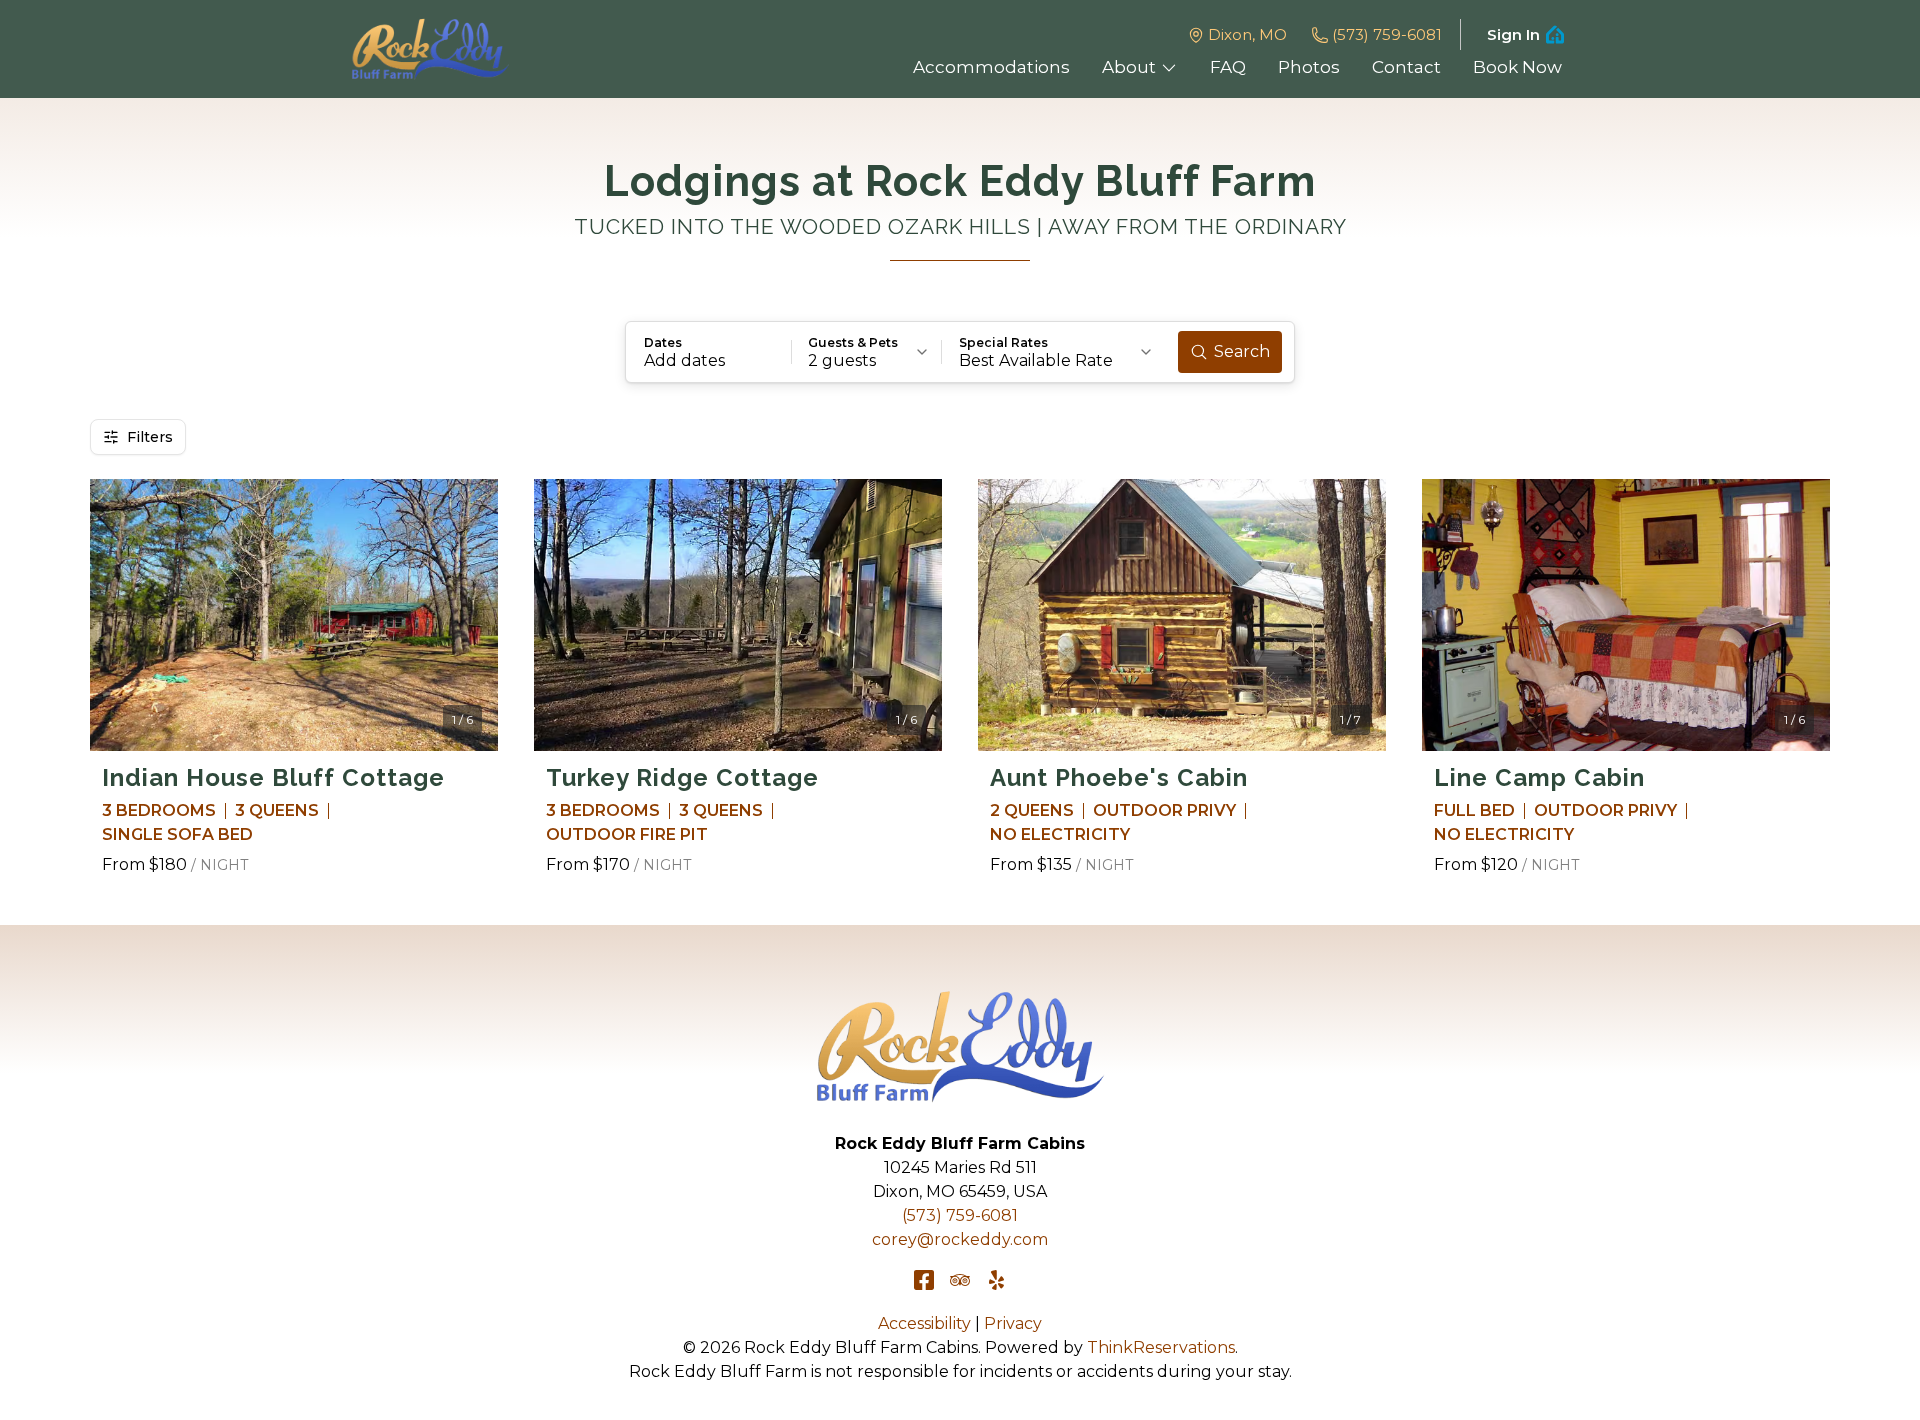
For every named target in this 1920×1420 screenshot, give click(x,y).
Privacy (1013, 1323)
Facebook (924, 1280)
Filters (150, 437)
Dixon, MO (1247, 34)
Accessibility (924, 1323)
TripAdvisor (960, 1280)
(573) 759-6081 (1387, 34)
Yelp (996, 1280)
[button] (709, 352)
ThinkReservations (1161, 1347)
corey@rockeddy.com (960, 1239)
